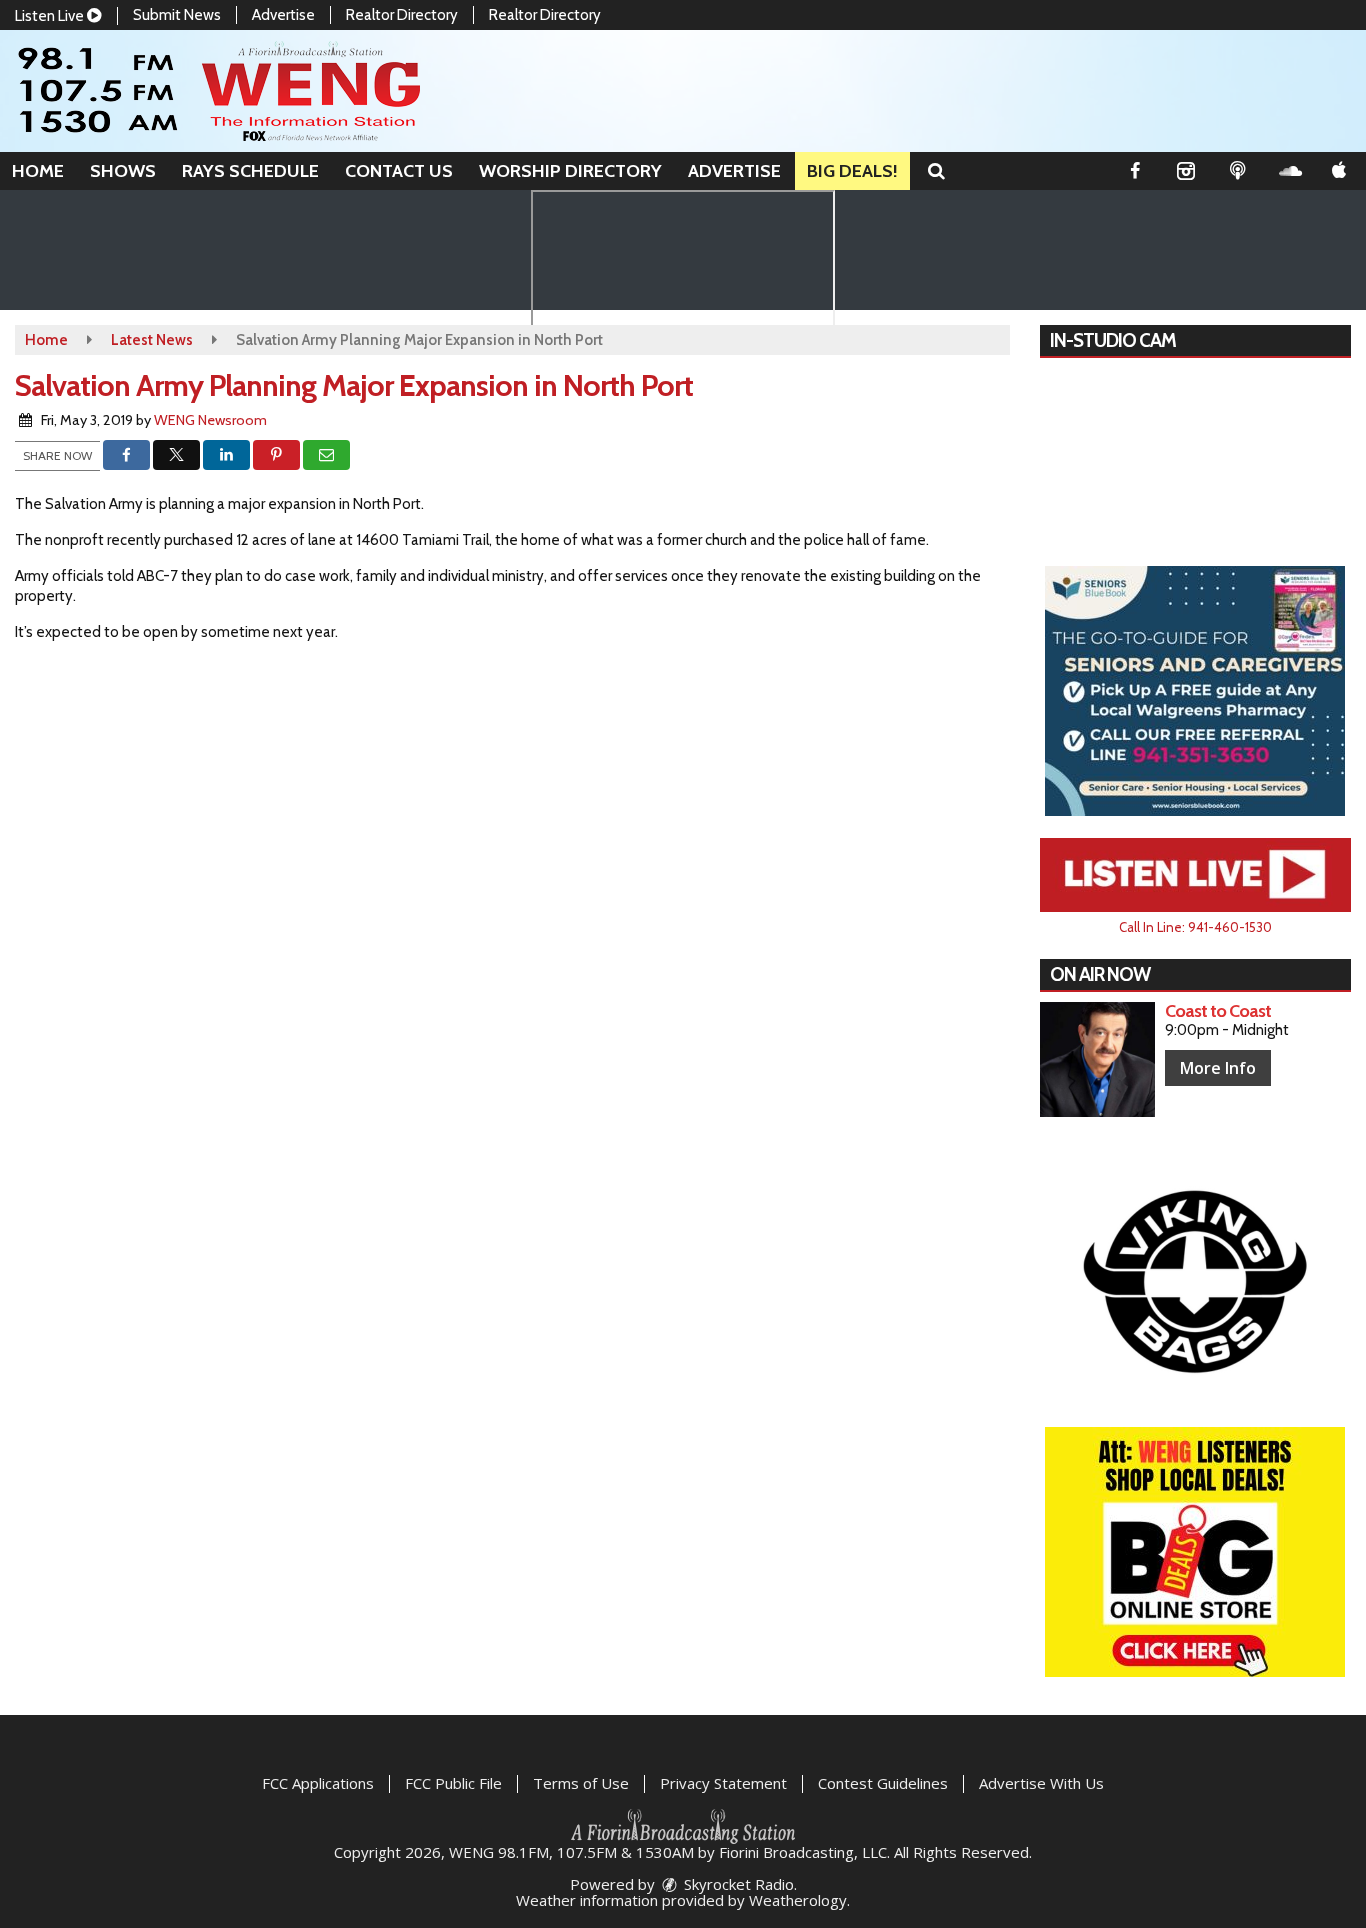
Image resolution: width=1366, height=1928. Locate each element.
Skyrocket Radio (737, 1884)
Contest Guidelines (883, 1783)
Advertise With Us (1041, 1783)
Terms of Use (581, 1783)
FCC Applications (318, 1783)
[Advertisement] (1195, 691)
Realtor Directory (402, 15)
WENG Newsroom (210, 420)
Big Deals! (852, 171)
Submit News (177, 15)
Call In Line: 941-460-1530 (1195, 927)
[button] (936, 171)
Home (38, 171)
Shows (123, 171)
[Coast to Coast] (1097, 1059)
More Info (1218, 1068)
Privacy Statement (723, 1783)
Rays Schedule (250, 171)
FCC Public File (453, 1783)
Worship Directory (570, 171)
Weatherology (798, 1900)
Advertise (283, 15)
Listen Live (51, 16)
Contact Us (399, 171)
